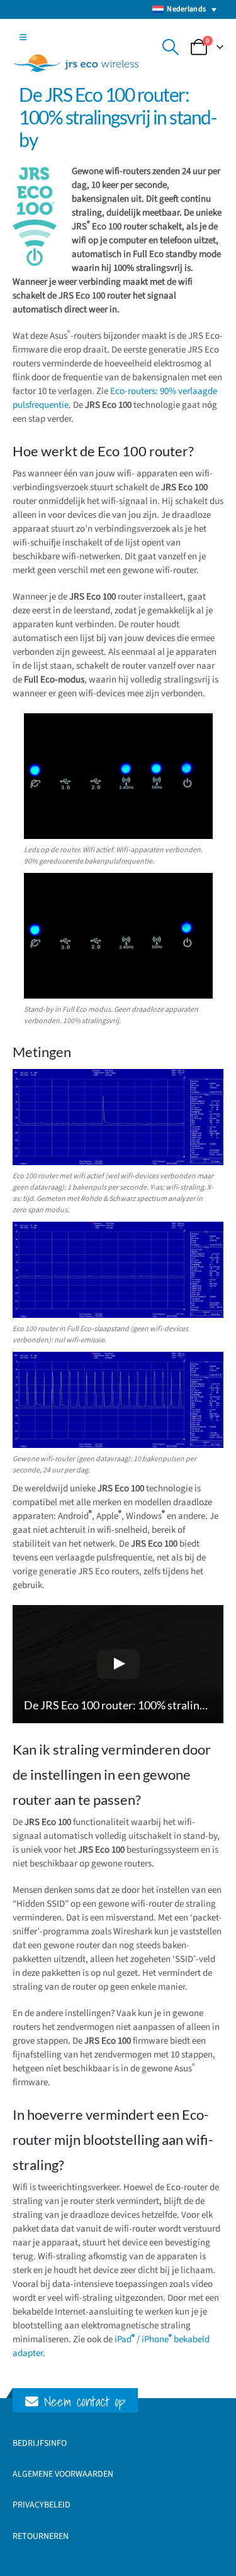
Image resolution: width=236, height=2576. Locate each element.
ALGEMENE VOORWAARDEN (63, 2474)
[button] (23, 38)
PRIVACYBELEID (42, 2505)
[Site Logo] (76, 63)
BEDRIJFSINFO (40, 2443)
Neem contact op (82, 2402)
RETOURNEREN (41, 2536)
